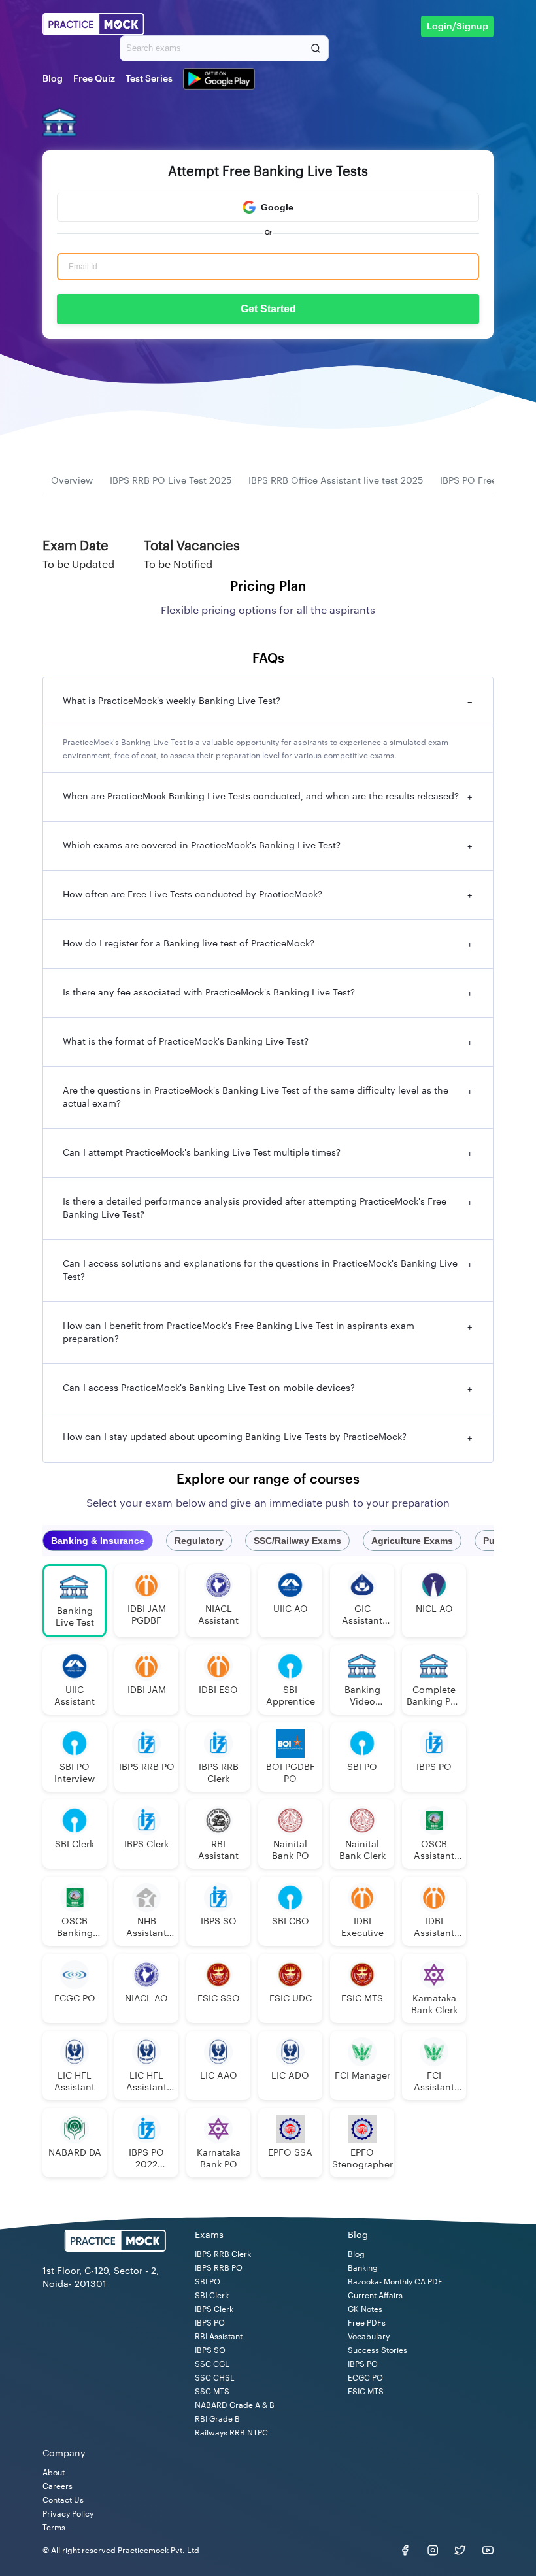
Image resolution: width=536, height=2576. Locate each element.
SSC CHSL (215, 2378)
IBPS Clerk (214, 2309)
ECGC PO (365, 2378)
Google (277, 207)
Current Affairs (375, 2296)
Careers (58, 2486)
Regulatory (199, 1541)
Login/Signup (458, 27)
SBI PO (208, 2282)
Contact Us (63, 2500)
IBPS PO (210, 2323)
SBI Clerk (212, 2296)
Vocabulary (369, 2337)
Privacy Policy (68, 2514)
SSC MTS (212, 2392)
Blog (53, 79)
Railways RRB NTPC (231, 2433)
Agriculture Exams (412, 1541)
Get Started (268, 309)
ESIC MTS (366, 2392)
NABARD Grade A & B (235, 2405)
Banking (363, 2268)
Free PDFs (367, 2323)
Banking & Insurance (98, 1541)
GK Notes (365, 2309)
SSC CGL (212, 2364)
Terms (54, 2528)
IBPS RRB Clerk (223, 2254)
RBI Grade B (217, 2419)
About (54, 2473)
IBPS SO (210, 2350)
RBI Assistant (219, 2337)
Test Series (149, 79)
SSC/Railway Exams (297, 1541)
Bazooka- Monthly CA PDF (395, 2282)
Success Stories (377, 2350)
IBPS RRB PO (219, 2268)
